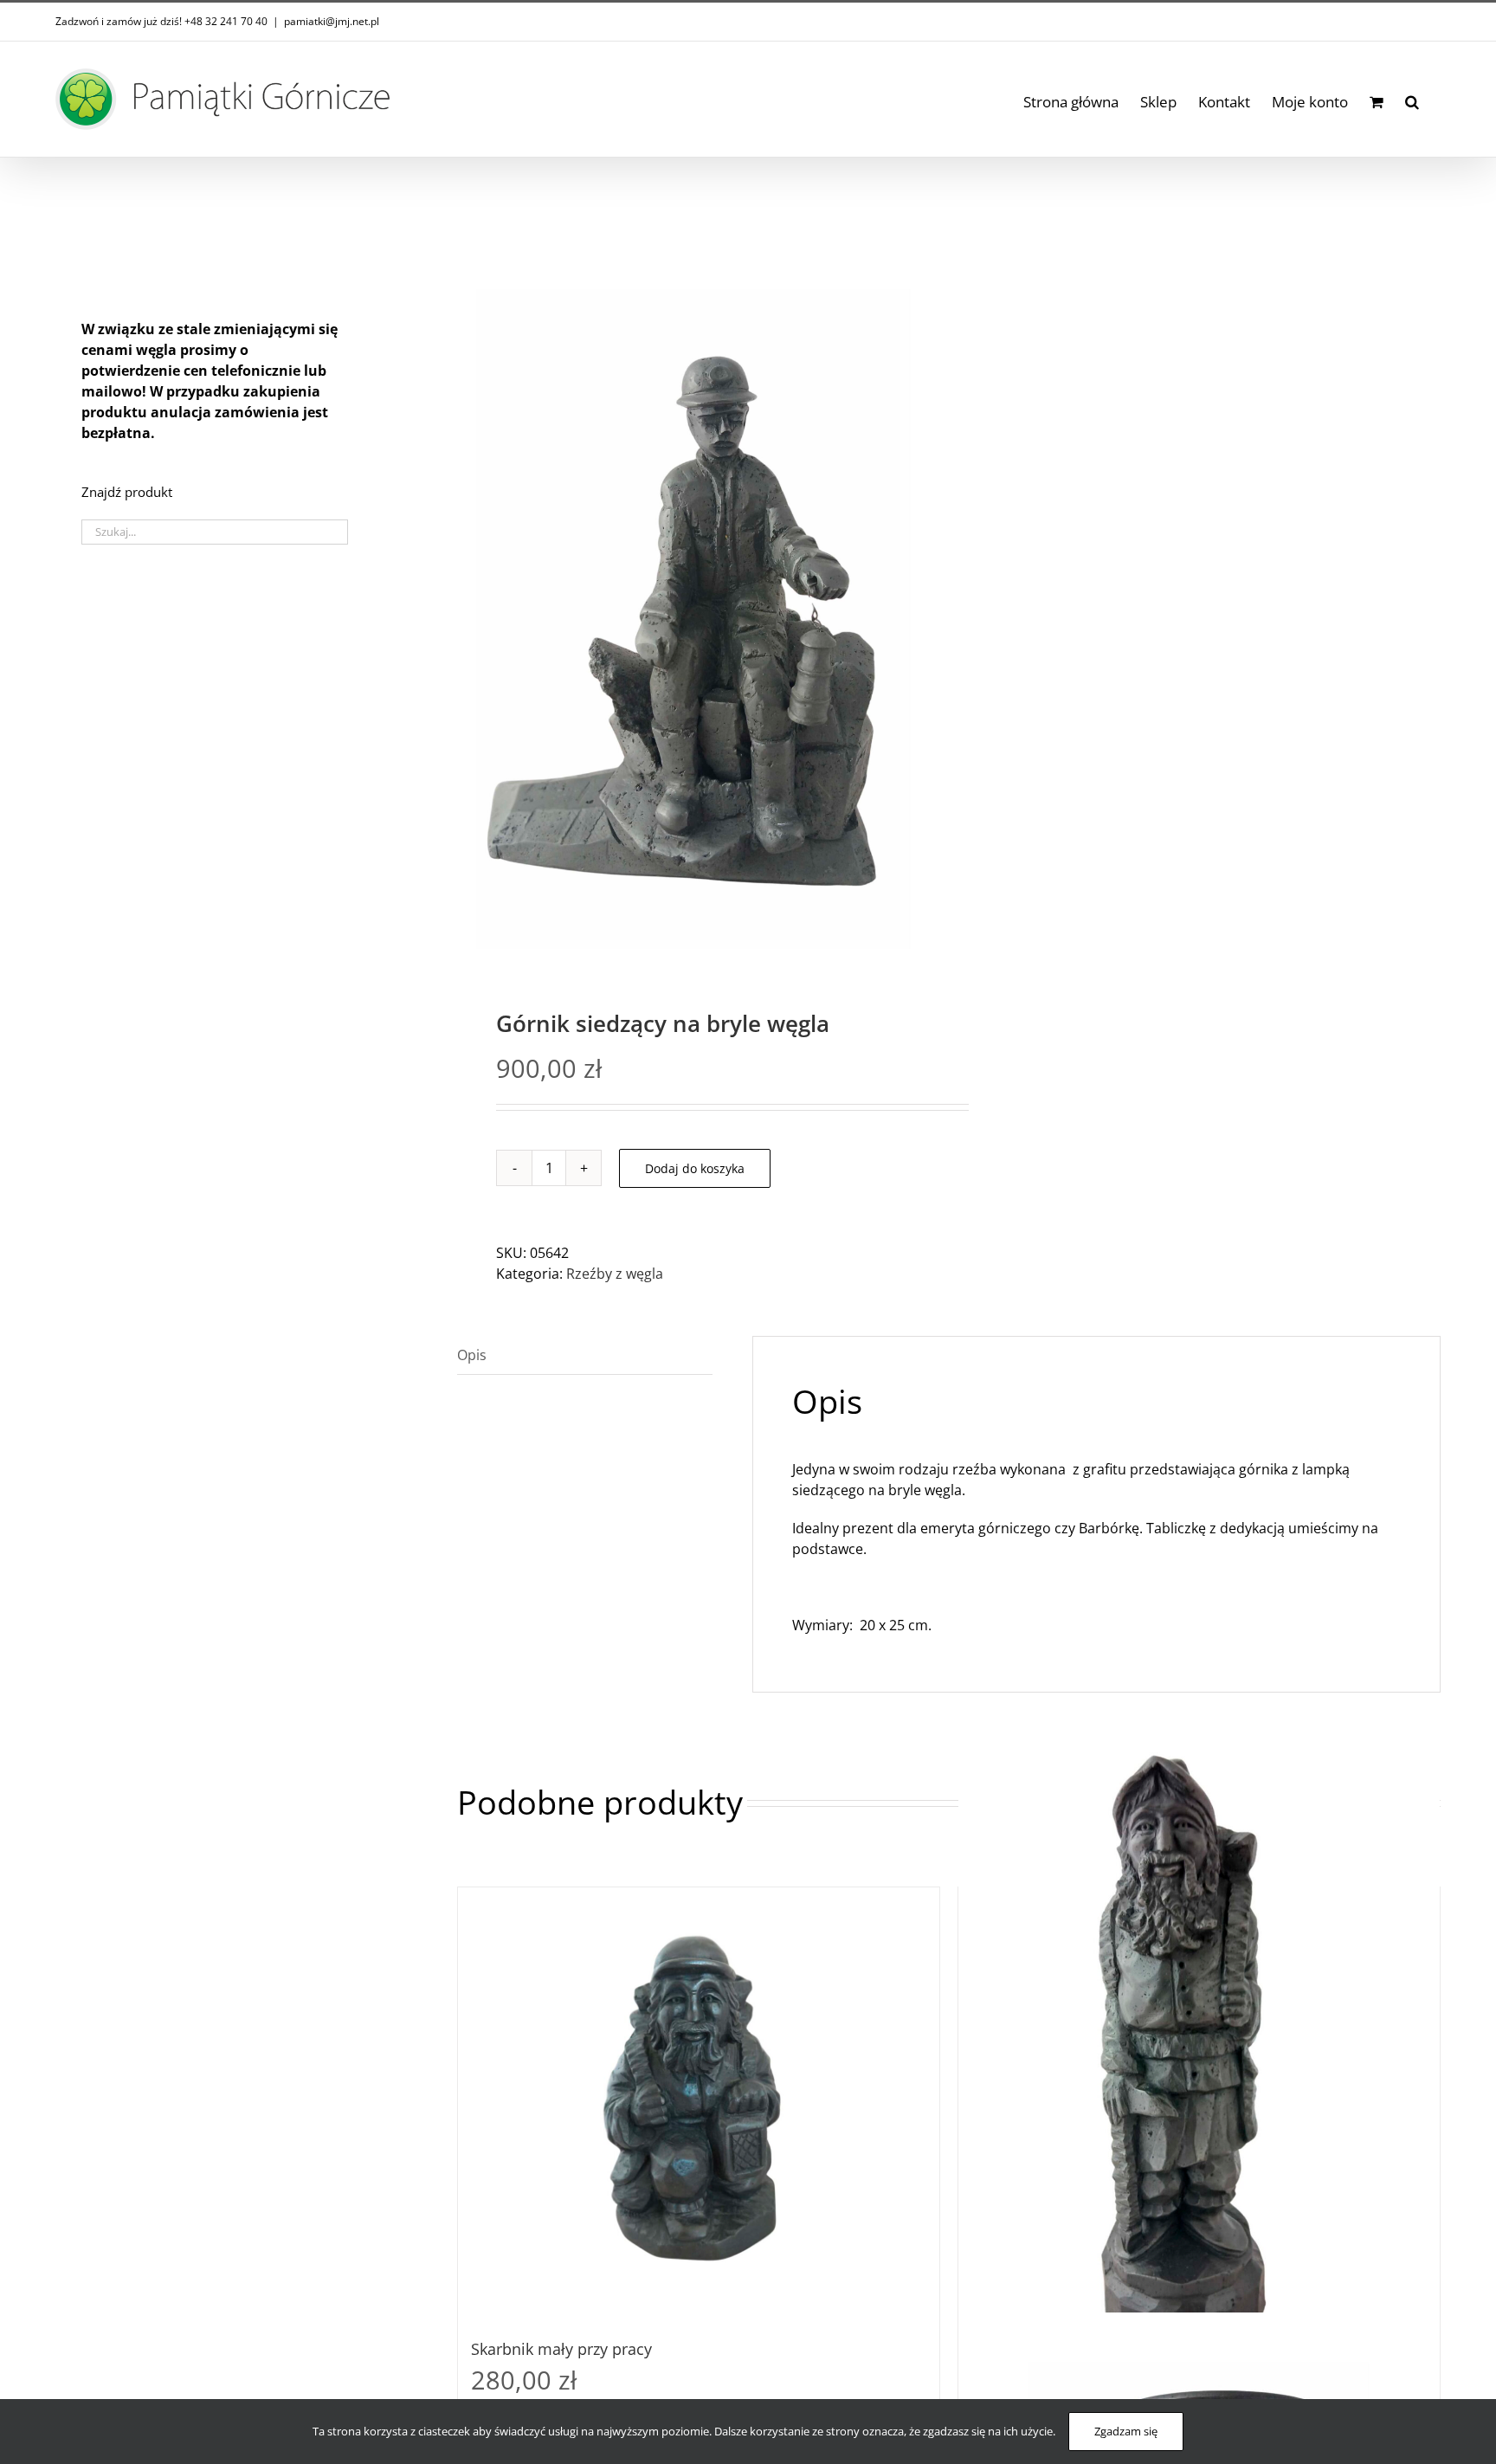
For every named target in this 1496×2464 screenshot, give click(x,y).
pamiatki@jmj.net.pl (332, 21)
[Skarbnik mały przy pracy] (699, 2104)
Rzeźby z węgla (615, 1274)
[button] (1412, 99)
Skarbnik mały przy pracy (561, 2349)
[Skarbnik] (1199, 2056)
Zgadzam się (1126, 2431)
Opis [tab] (472, 1355)
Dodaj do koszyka (695, 1168)
